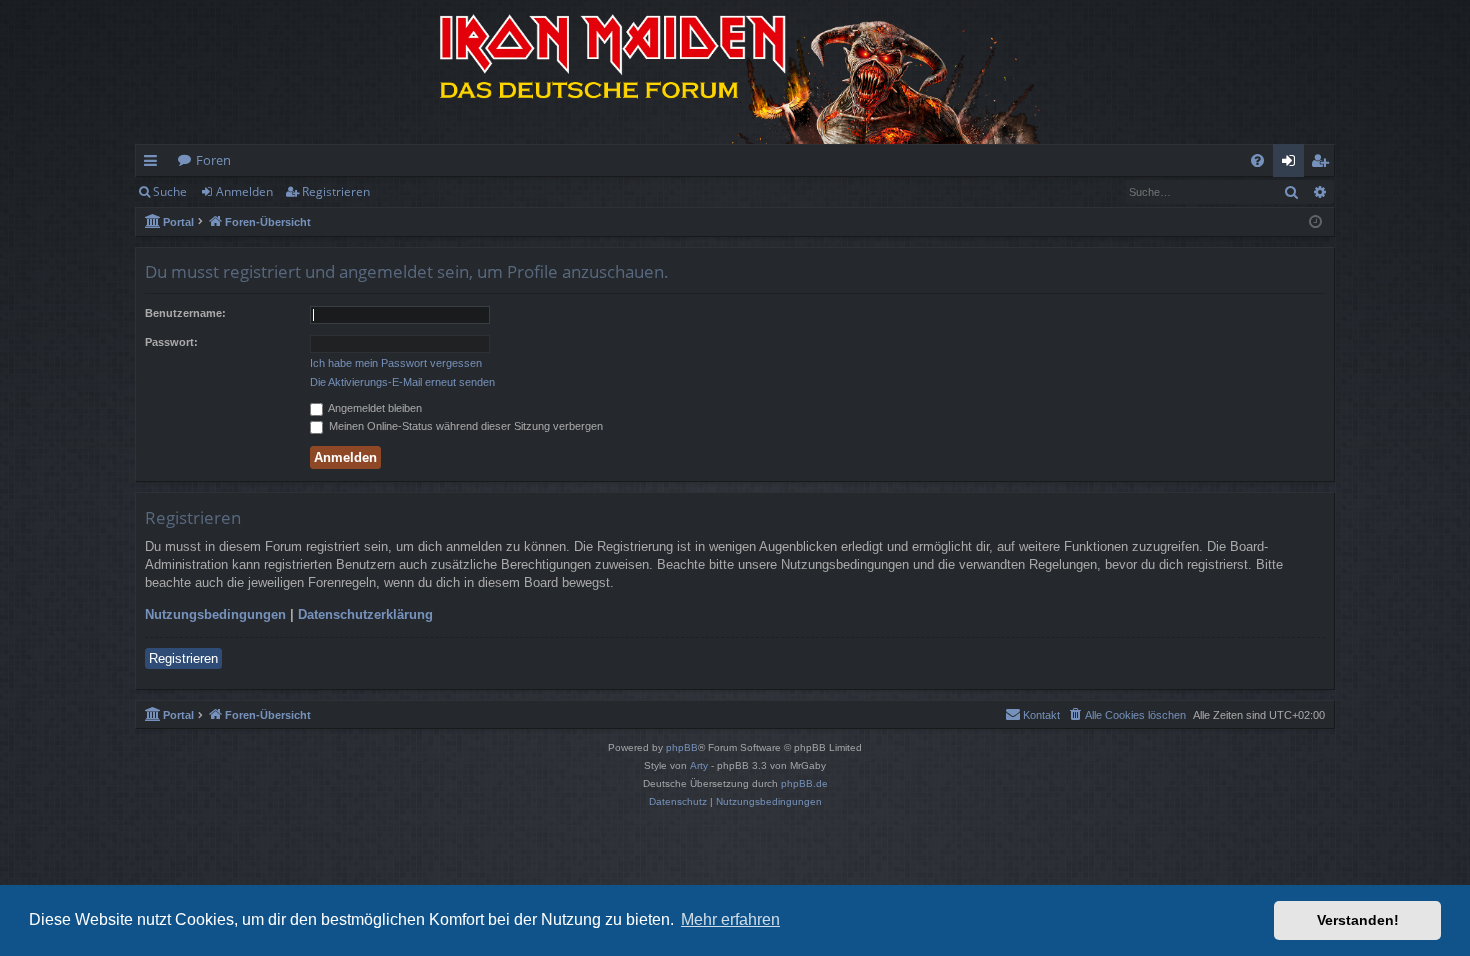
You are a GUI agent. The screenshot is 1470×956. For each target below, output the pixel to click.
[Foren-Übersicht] (735, 72)
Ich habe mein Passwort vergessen (396, 363)
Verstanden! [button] (1358, 920)
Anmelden (244, 191)
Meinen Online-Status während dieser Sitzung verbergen (464, 426)
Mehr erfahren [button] (730, 919)
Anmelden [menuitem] (1292, 164)
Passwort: (171, 342)
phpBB (682, 747)
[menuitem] (1257, 160)
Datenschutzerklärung (365, 614)
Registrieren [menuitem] (1323, 164)
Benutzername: (185, 313)
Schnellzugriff (154, 164)
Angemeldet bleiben (374, 408)
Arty (699, 765)
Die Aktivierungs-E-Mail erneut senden (402, 382)
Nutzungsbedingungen (215, 614)
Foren (213, 160)
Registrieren (336, 191)
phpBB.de (804, 783)
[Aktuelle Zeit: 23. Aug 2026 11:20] (1315, 222)
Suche (170, 191)
